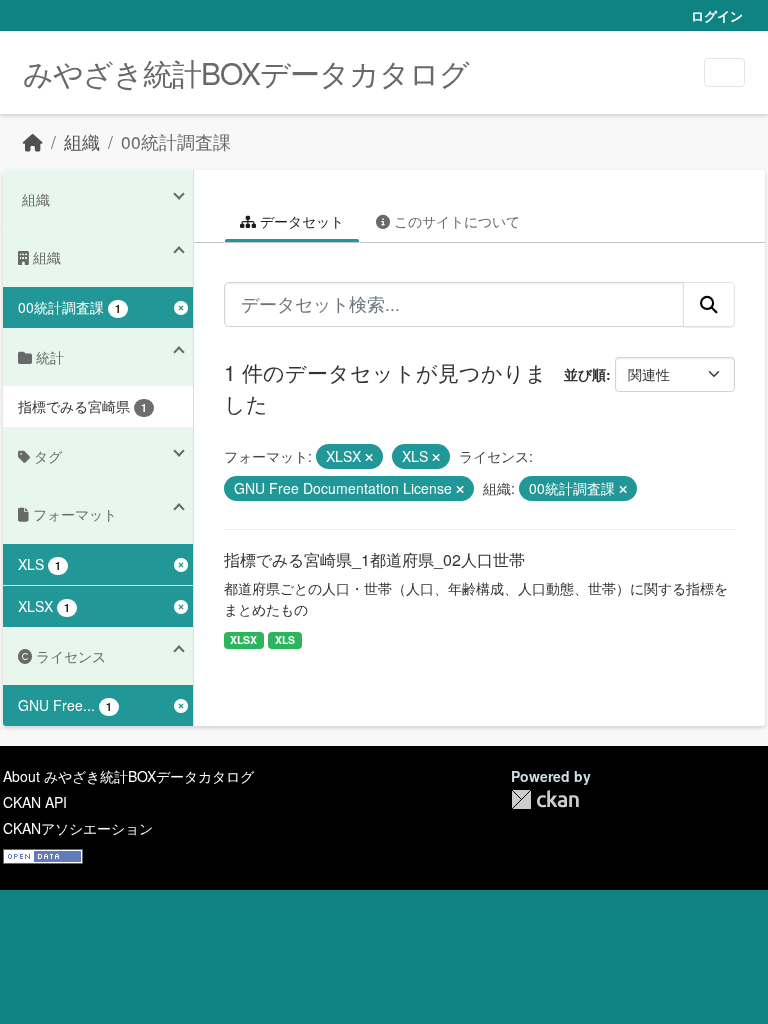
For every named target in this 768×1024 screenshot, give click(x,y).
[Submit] (709, 304)
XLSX (243, 639)
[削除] (369, 457)
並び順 (585, 374)
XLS (285, 639)
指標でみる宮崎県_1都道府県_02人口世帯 (374, 559)
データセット (300, 221)
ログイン (717, 15)
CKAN (545, 799)
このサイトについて (455, 221)
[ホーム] (33, 141)
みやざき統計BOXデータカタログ (246, 72)
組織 (82, 141)
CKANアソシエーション (78, 828)
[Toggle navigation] (724, 72)
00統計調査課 (176, 141)
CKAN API (35, 802)
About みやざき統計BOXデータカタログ (128, 776)
